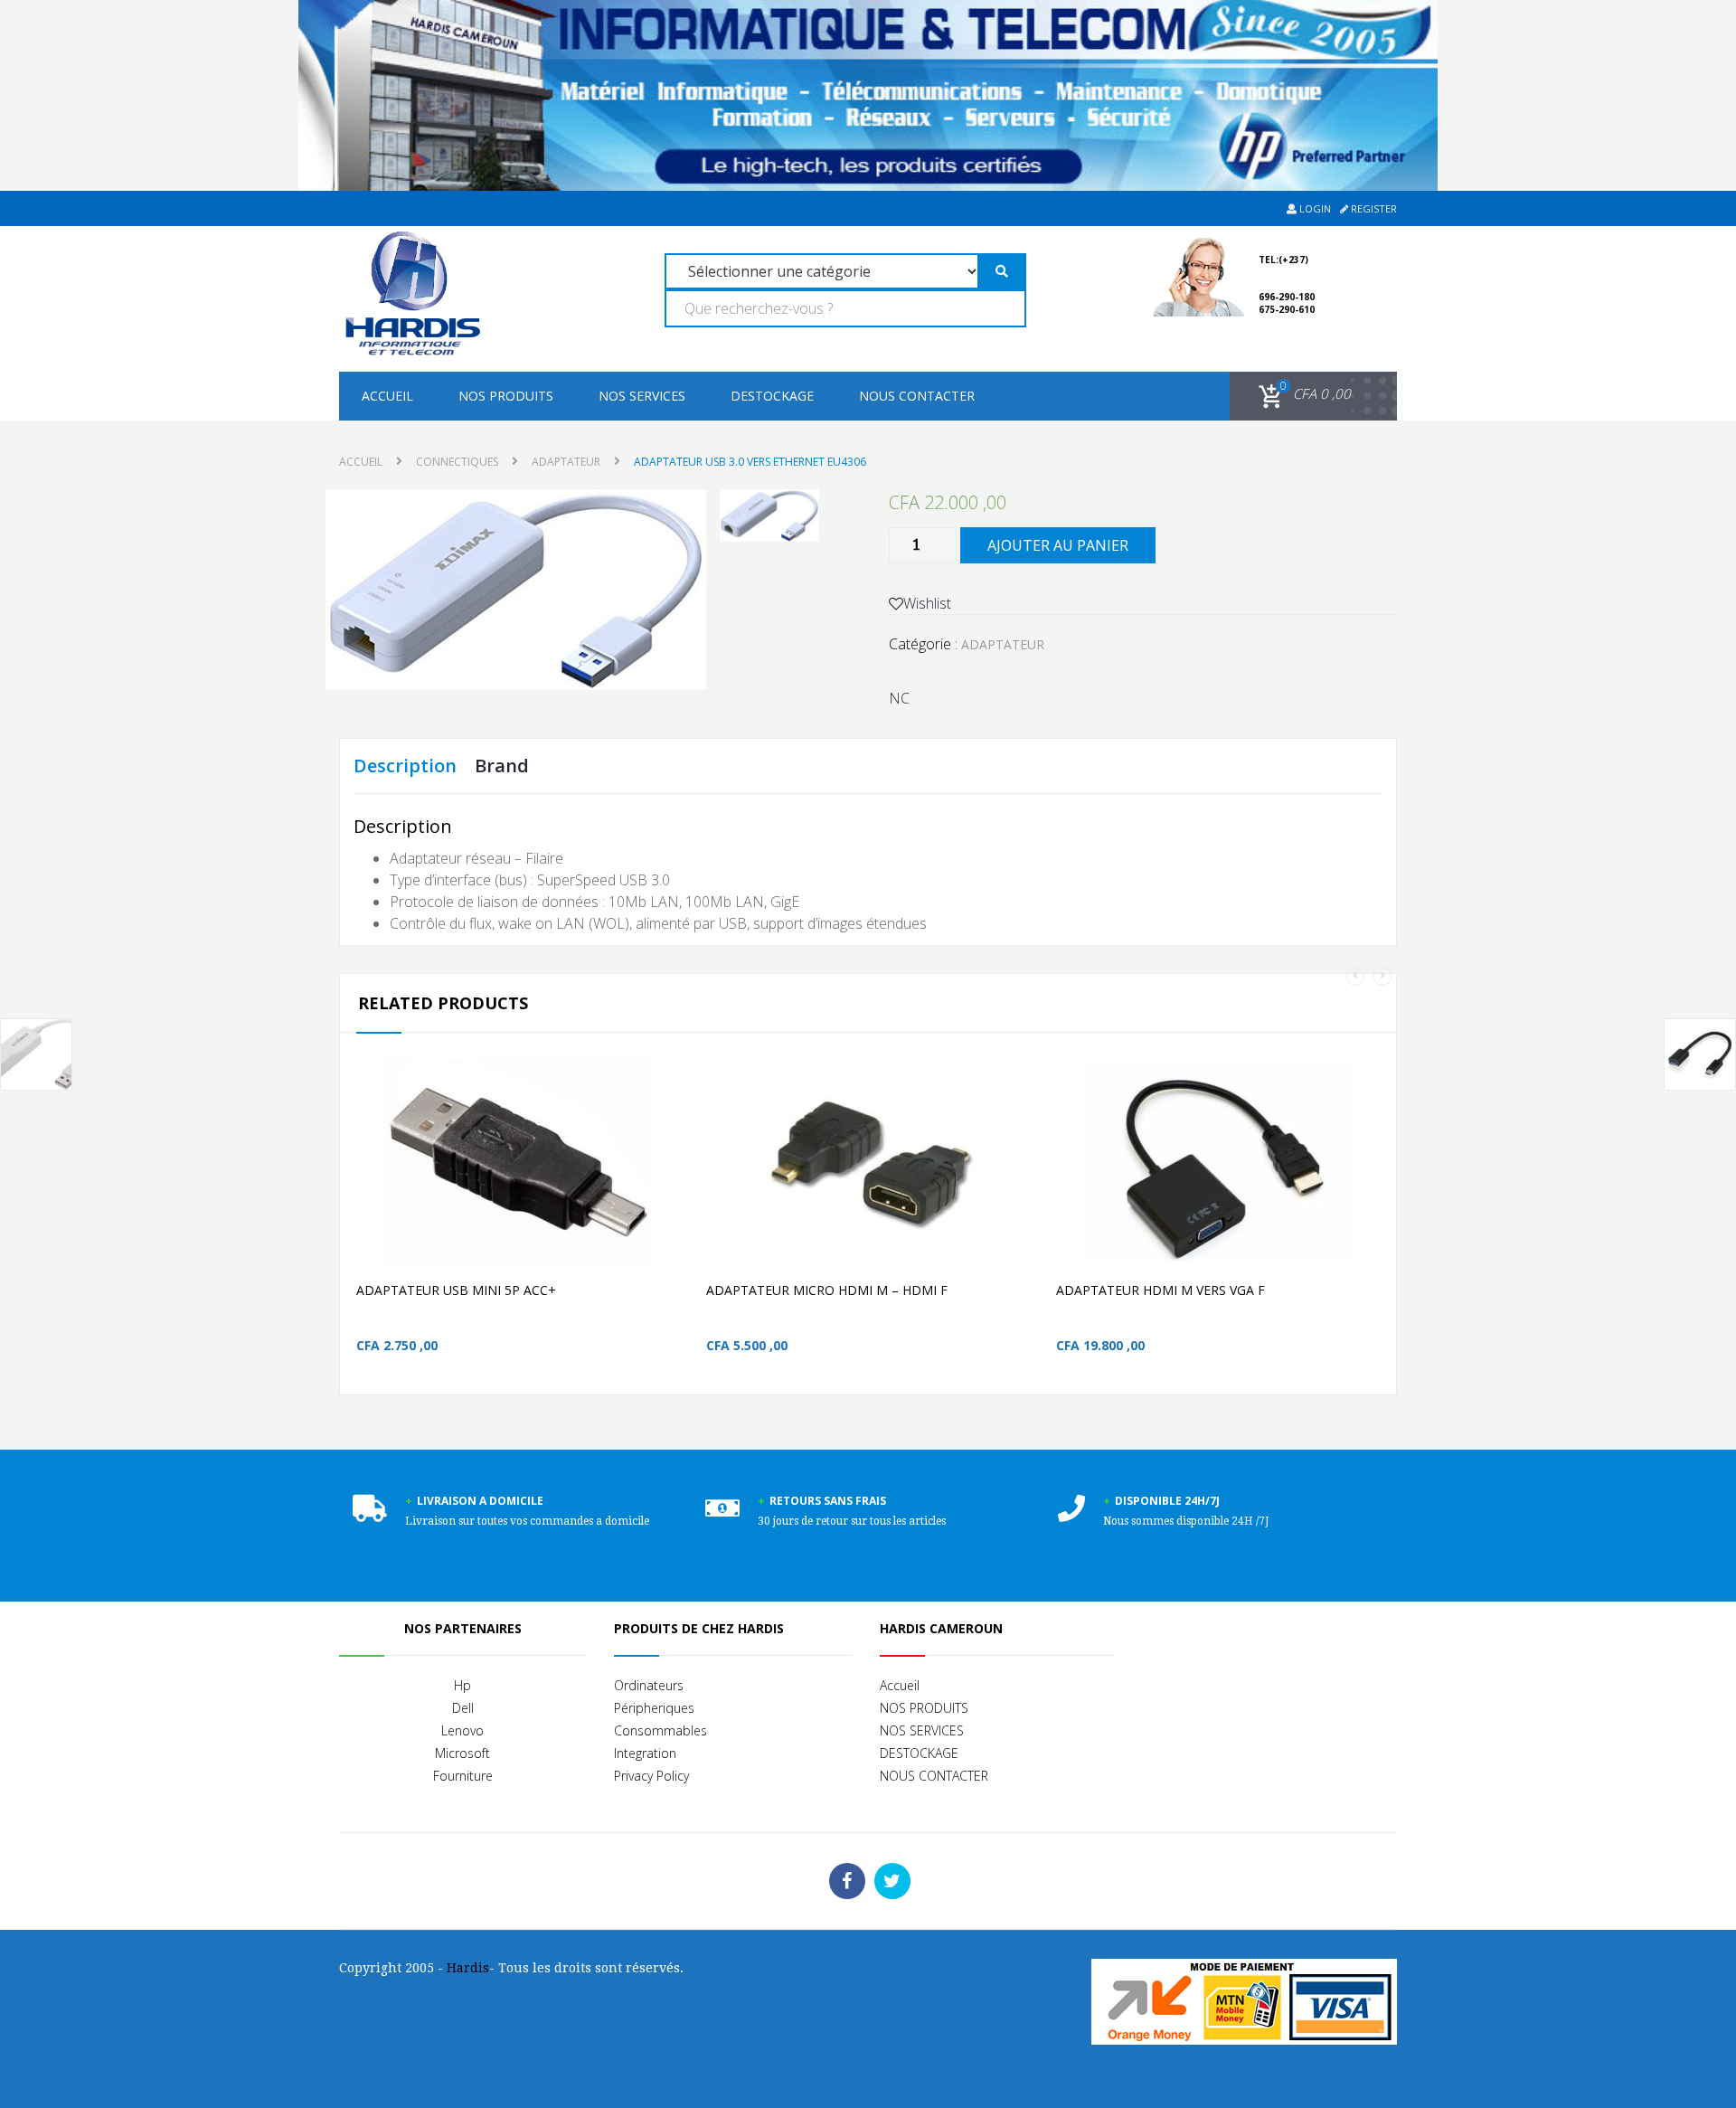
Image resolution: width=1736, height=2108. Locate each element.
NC (899, 698)
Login (1314, 208)
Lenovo (462, 1730)
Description (405, 766)
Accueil (387, 396)
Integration (645, 1753)
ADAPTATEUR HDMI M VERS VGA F (1160, 1290)
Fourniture (463, 1776)
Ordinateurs (649, 1685)
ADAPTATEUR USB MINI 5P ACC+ (456, 1290)
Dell (463, 1708)
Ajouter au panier (1058, 545)
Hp (462, 1685)
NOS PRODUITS (506, 396)
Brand (502, 766)
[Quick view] (684, 1191)
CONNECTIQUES (457, 462)
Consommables (660, 1730)
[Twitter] (892, 1881)
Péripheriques (654, 1708)
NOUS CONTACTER (917, 396)
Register (1373, 208)
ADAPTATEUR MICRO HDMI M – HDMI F (827, 1290)
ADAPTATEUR (566, 462)
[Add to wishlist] (646, 1191)
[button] (1302, 394)
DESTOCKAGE (772, 396)
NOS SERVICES (642, 396)
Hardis (468, 1968)
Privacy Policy (651, 1776)
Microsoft (462, 1753)
